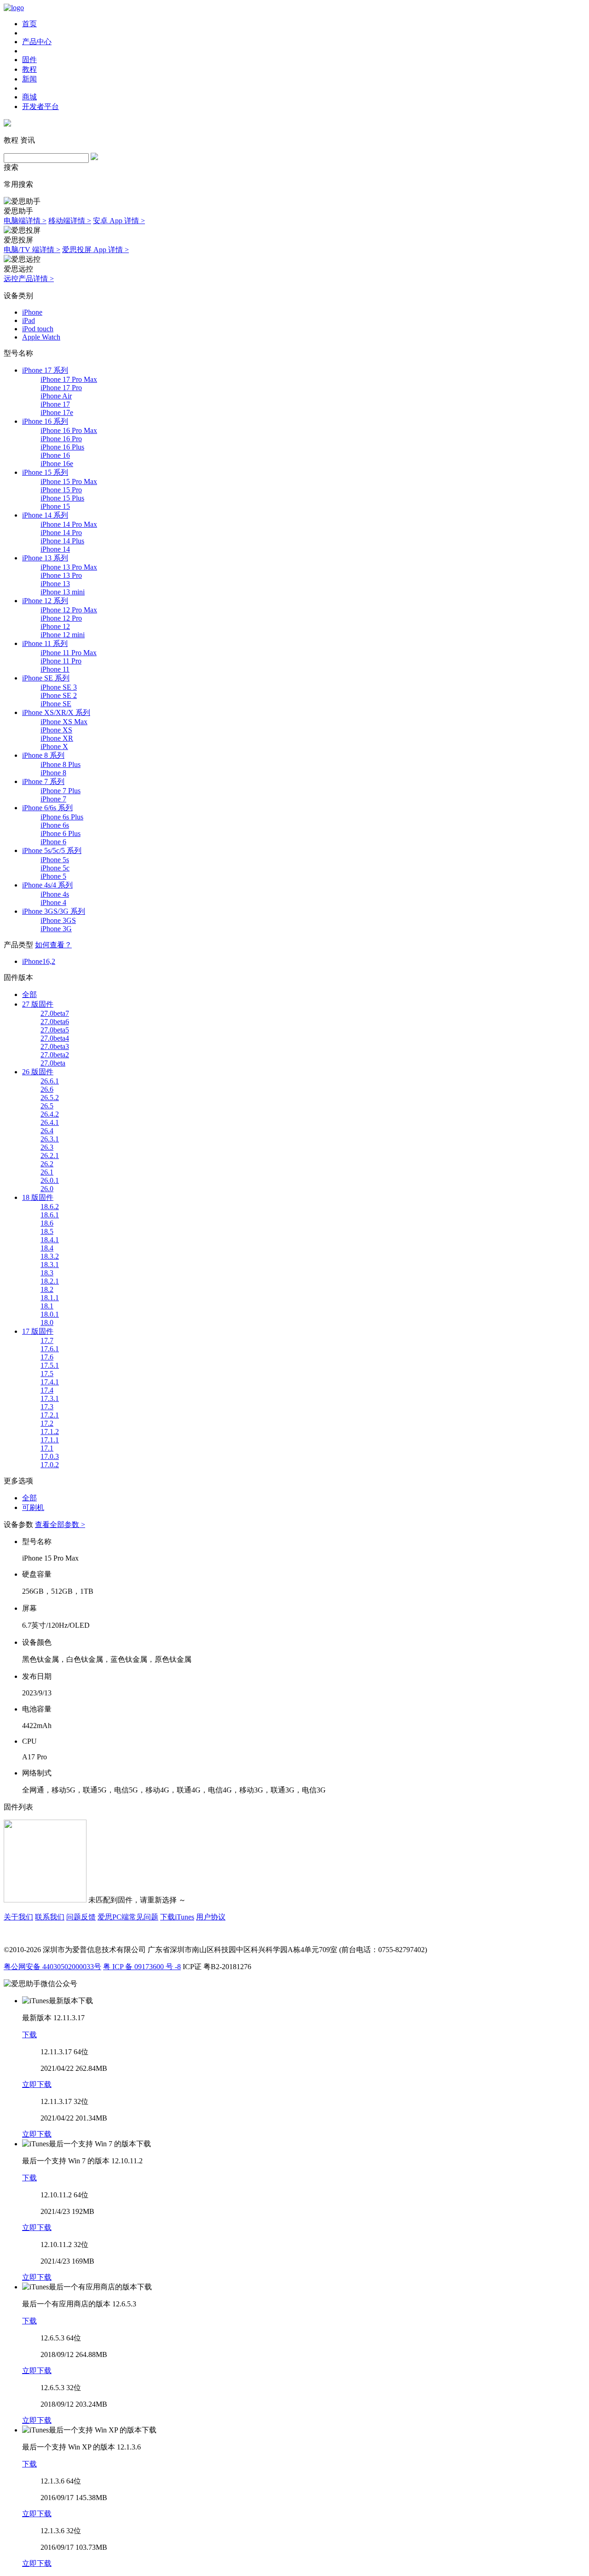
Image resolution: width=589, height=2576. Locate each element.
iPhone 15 (55, 506)
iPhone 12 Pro (61, 618)
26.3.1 (50, 1139)
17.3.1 (50, 1398)
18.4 (47, 1248)
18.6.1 (50, 1215)
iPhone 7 (53, 799)
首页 (29, 24)
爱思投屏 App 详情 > (95, 250)
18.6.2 (50, 1207)
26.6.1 (50, 1081)
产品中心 (37, 42)
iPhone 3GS (58, 920)
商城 (29, 97)
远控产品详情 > (29, 279)
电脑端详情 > (25, 221)
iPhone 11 (55, 669)
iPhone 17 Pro (61, 388)
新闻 (29, 79)
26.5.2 (50, 1098)
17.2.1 (50, 1415)
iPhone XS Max (64, 722)
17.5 (47, 1374)
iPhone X (54, 746)
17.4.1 (50, 1382)
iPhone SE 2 (59, 695)
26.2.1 (50, 1155)
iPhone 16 (55, 455)
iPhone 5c (55, 868)
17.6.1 (50, 1349)
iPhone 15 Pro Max (69, 481)
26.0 (47, 1189)
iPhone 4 (53, 902)
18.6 (47, 1223)
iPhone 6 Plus (61, 833)
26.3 (47, 1147)
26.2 (47, 1164)
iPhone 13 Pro (61, 575)
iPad (29, 320)
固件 (29, 60)
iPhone (32, 312)
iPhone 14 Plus (62, 541)
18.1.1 (50, 1298)
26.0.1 (50, 1180)
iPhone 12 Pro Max (69, 610)
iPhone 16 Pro (61, 439)
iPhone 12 (55, 626)
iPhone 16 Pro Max (69, 430)
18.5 (47, 1231)
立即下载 (37, 2084)
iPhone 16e (57, 464)
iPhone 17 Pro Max (69, 379)
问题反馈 (81, 1917)
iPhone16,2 (39, 961)
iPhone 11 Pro (61, 661)
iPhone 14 (55, 549)
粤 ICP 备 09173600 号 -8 (142, 1967)
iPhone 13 (55, 584)
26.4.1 (50, 1122)
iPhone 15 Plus (62, 498)
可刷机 (33, 1507)
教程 (29, 69)
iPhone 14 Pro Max (69, 524)
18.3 (47, 1273)
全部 (29, 994)
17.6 (47, 1357)
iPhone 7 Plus (61, 791)
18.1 (47, 1306)
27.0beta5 (55, 1030)
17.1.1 (50, 1440)
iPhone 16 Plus (62, 447)
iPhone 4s (55, 894)
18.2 (47, 1289)
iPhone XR (57, 738)
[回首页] (14, 8)
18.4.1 (50, 1240)
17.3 (47, 1407)
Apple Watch (41, 337)
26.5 (47, 1106)
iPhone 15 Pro (61, 490)
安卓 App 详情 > (119, 221)
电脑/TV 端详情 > (32, 250)
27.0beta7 (55, 1013)
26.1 (47, 1172)
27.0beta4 (55, 1038)
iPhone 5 (53, 876)
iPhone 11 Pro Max (69, 653)
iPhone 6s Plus (62, 817)
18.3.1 (50, 1265)
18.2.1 (50, 1281)
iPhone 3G (56, 929)
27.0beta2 (55, 1055)
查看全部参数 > (60, 1524)
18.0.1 (50, 1314)
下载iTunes (177, 1917)
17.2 (47, 1423)
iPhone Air (56, 396)
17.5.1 (50, 1365)
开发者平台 (40, 107)
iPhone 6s (55, 825)
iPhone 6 (53, 842)
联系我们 (50, 1917)
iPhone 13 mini (63, 592)
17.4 (47, 1390)
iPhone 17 (55, 404)
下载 (29, 2035)
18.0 (47, 1323)
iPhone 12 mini (63, 635)
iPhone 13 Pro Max (69, 567)
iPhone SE (56, 704)
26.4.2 (50, 1114)
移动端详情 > (70, 221)
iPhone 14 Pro (61, 533)
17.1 (47, 1448)
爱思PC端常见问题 (128, 1917)
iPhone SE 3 (59, 687)
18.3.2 (50, 1256)
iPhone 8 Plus (61, 764)
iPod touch (38, 329)
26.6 (47, 1089)
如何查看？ (53, 945)
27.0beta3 (55, 1046)
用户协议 (211, 1917)
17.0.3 (50, 1456)
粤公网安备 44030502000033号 (52, 1967)
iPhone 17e (57, 412)
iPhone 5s (55, 860)
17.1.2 (50, 1432)
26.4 (47, 1131)
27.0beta (53, 1063)
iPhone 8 (53, 773)
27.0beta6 (55, 1022)
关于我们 (18, 1917)
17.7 (47, 1340)
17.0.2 (50, 1465)
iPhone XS (56, 730)
